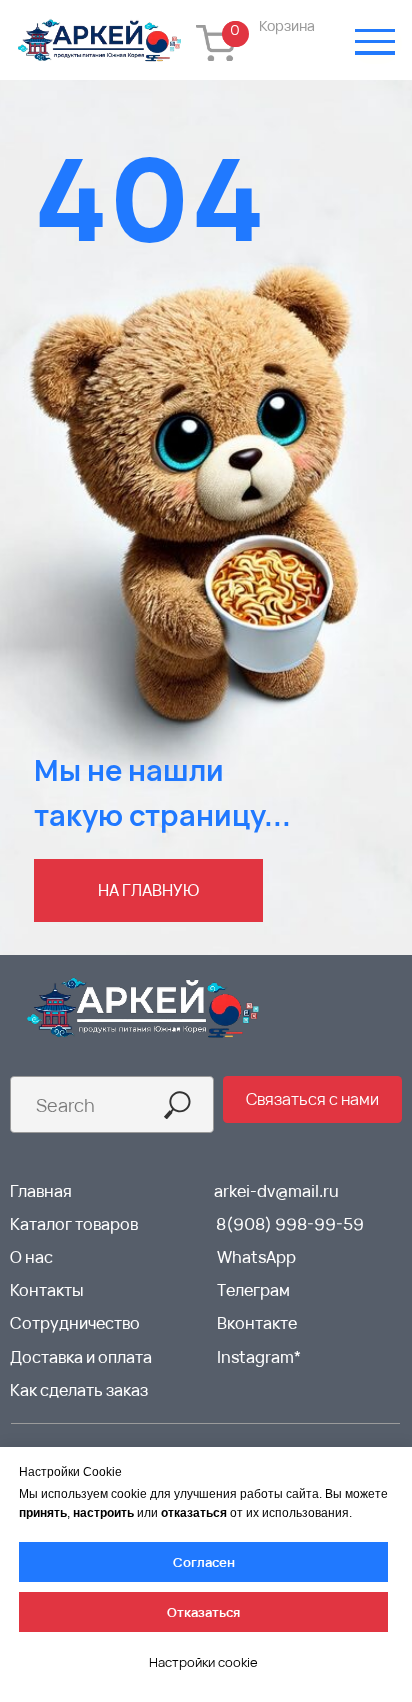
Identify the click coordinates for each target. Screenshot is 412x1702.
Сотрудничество (75, 1323)
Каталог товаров (74, 1224)
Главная (41, 1191)
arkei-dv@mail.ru (276, 1191)
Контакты (47, 1290)
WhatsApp (256, 1257)
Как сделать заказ (79, 1390)
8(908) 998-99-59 (290, 1224)
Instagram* (259, 1357)
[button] (312, 1099)
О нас (31, 1257)
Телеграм (253, 1290)
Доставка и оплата (81, 1357)
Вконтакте (257, 1323)
